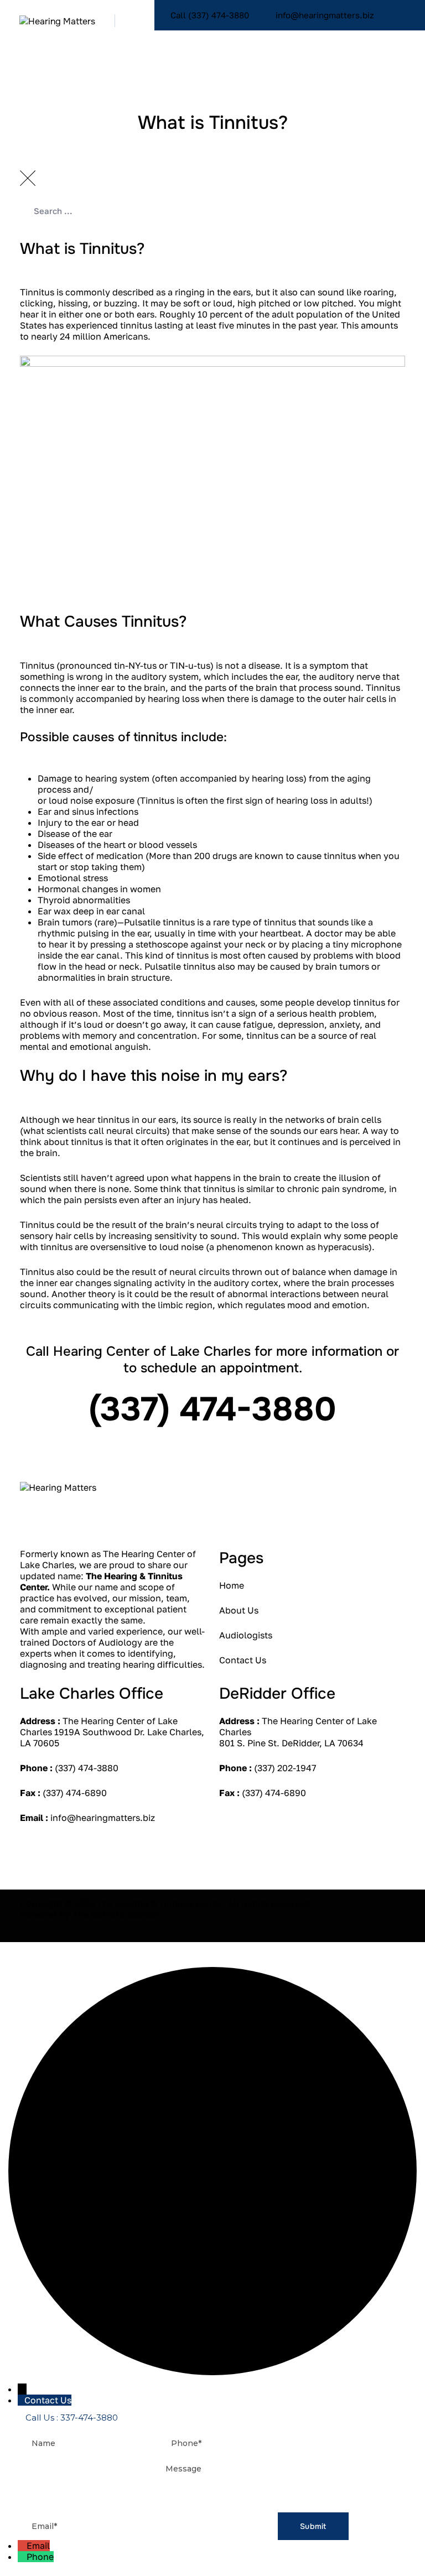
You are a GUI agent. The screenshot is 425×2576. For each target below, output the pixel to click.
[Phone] (22, 2557)
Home (232, 1585)
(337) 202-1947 (285, 1768)
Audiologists (246, 1635)
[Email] (22, 2546)
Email (38, 2546)
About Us (239, 1610)
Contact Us (243, 1660)
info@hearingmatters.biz (103, 1818)
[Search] (386, 36)
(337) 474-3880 (87, 1768)
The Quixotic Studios (116, 1914)
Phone (40, 2557)
